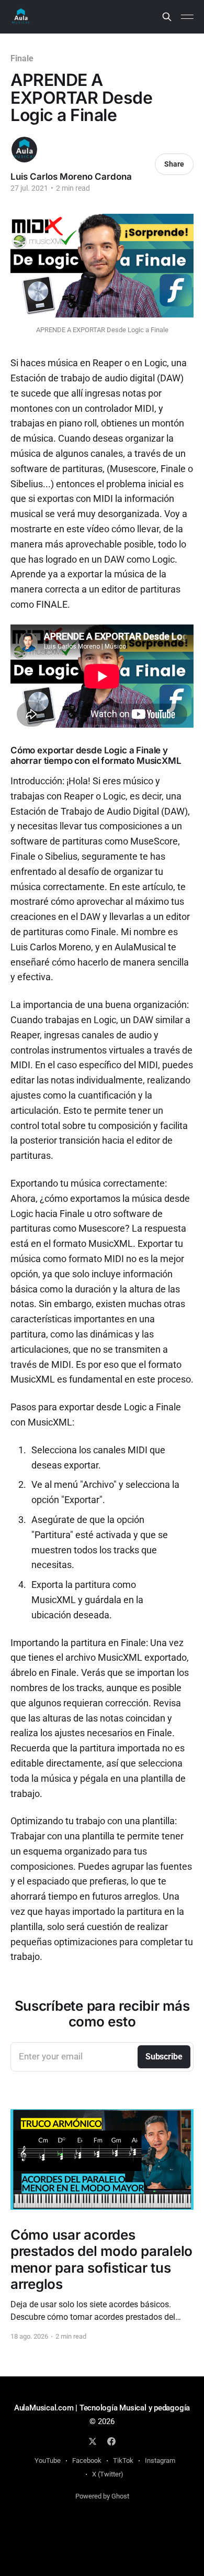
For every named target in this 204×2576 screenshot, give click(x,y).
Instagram (160, 2460)
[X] (93, 2441)
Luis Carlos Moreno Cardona (71, 177)
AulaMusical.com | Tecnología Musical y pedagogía (102, 2408)
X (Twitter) (108, 2474)
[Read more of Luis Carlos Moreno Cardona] (24, 150)
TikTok (123, 2460)
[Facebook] (111, 2441)
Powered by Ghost (102, 2496)
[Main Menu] (187, 17)
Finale (22, 58)
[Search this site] (167, 17)
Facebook (87, 2460)
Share (174, 164)
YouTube (48, 2460)
